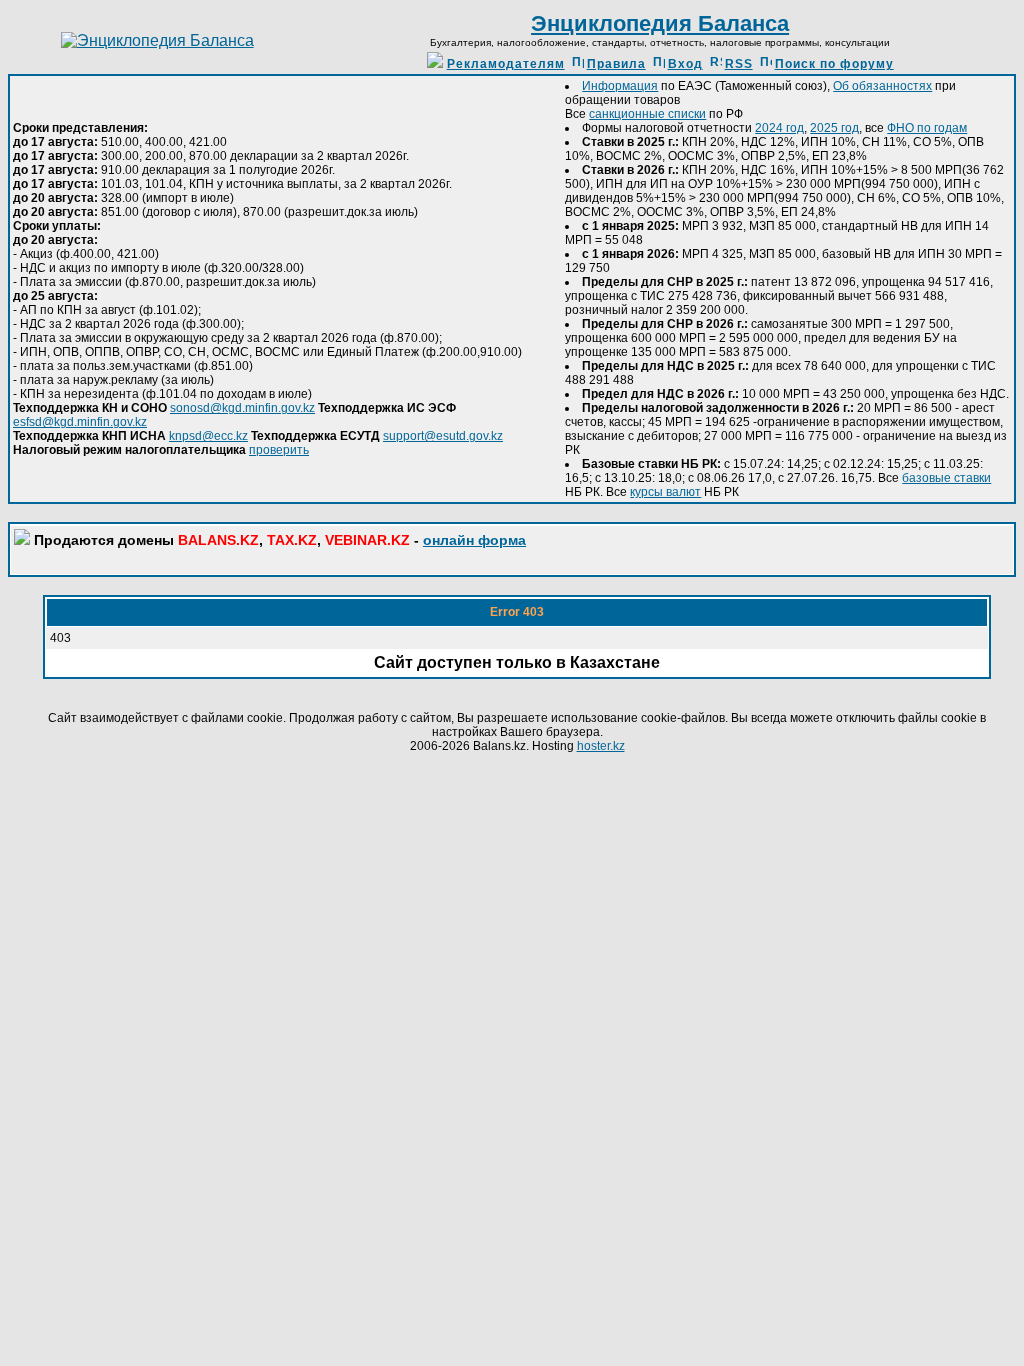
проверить (279, 450)
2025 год (834, 128)
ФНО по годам (927, 128)
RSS (739, 64)
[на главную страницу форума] (157, 40)
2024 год (779, 128)
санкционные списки (647, 114)
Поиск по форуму (834, 64)
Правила (616, 64)
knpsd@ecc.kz (208, 436)
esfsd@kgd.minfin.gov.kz (80, 422)
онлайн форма (474, 540)
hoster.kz (601, 746)
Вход (685, 64)
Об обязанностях (882, 86)
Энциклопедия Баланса (660, 23)
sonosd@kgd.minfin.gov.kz (242, 408)
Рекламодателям (506, 64)
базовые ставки (946, 478)
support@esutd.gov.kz (443, 436)
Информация (620, 86)
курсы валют (665, 492)
